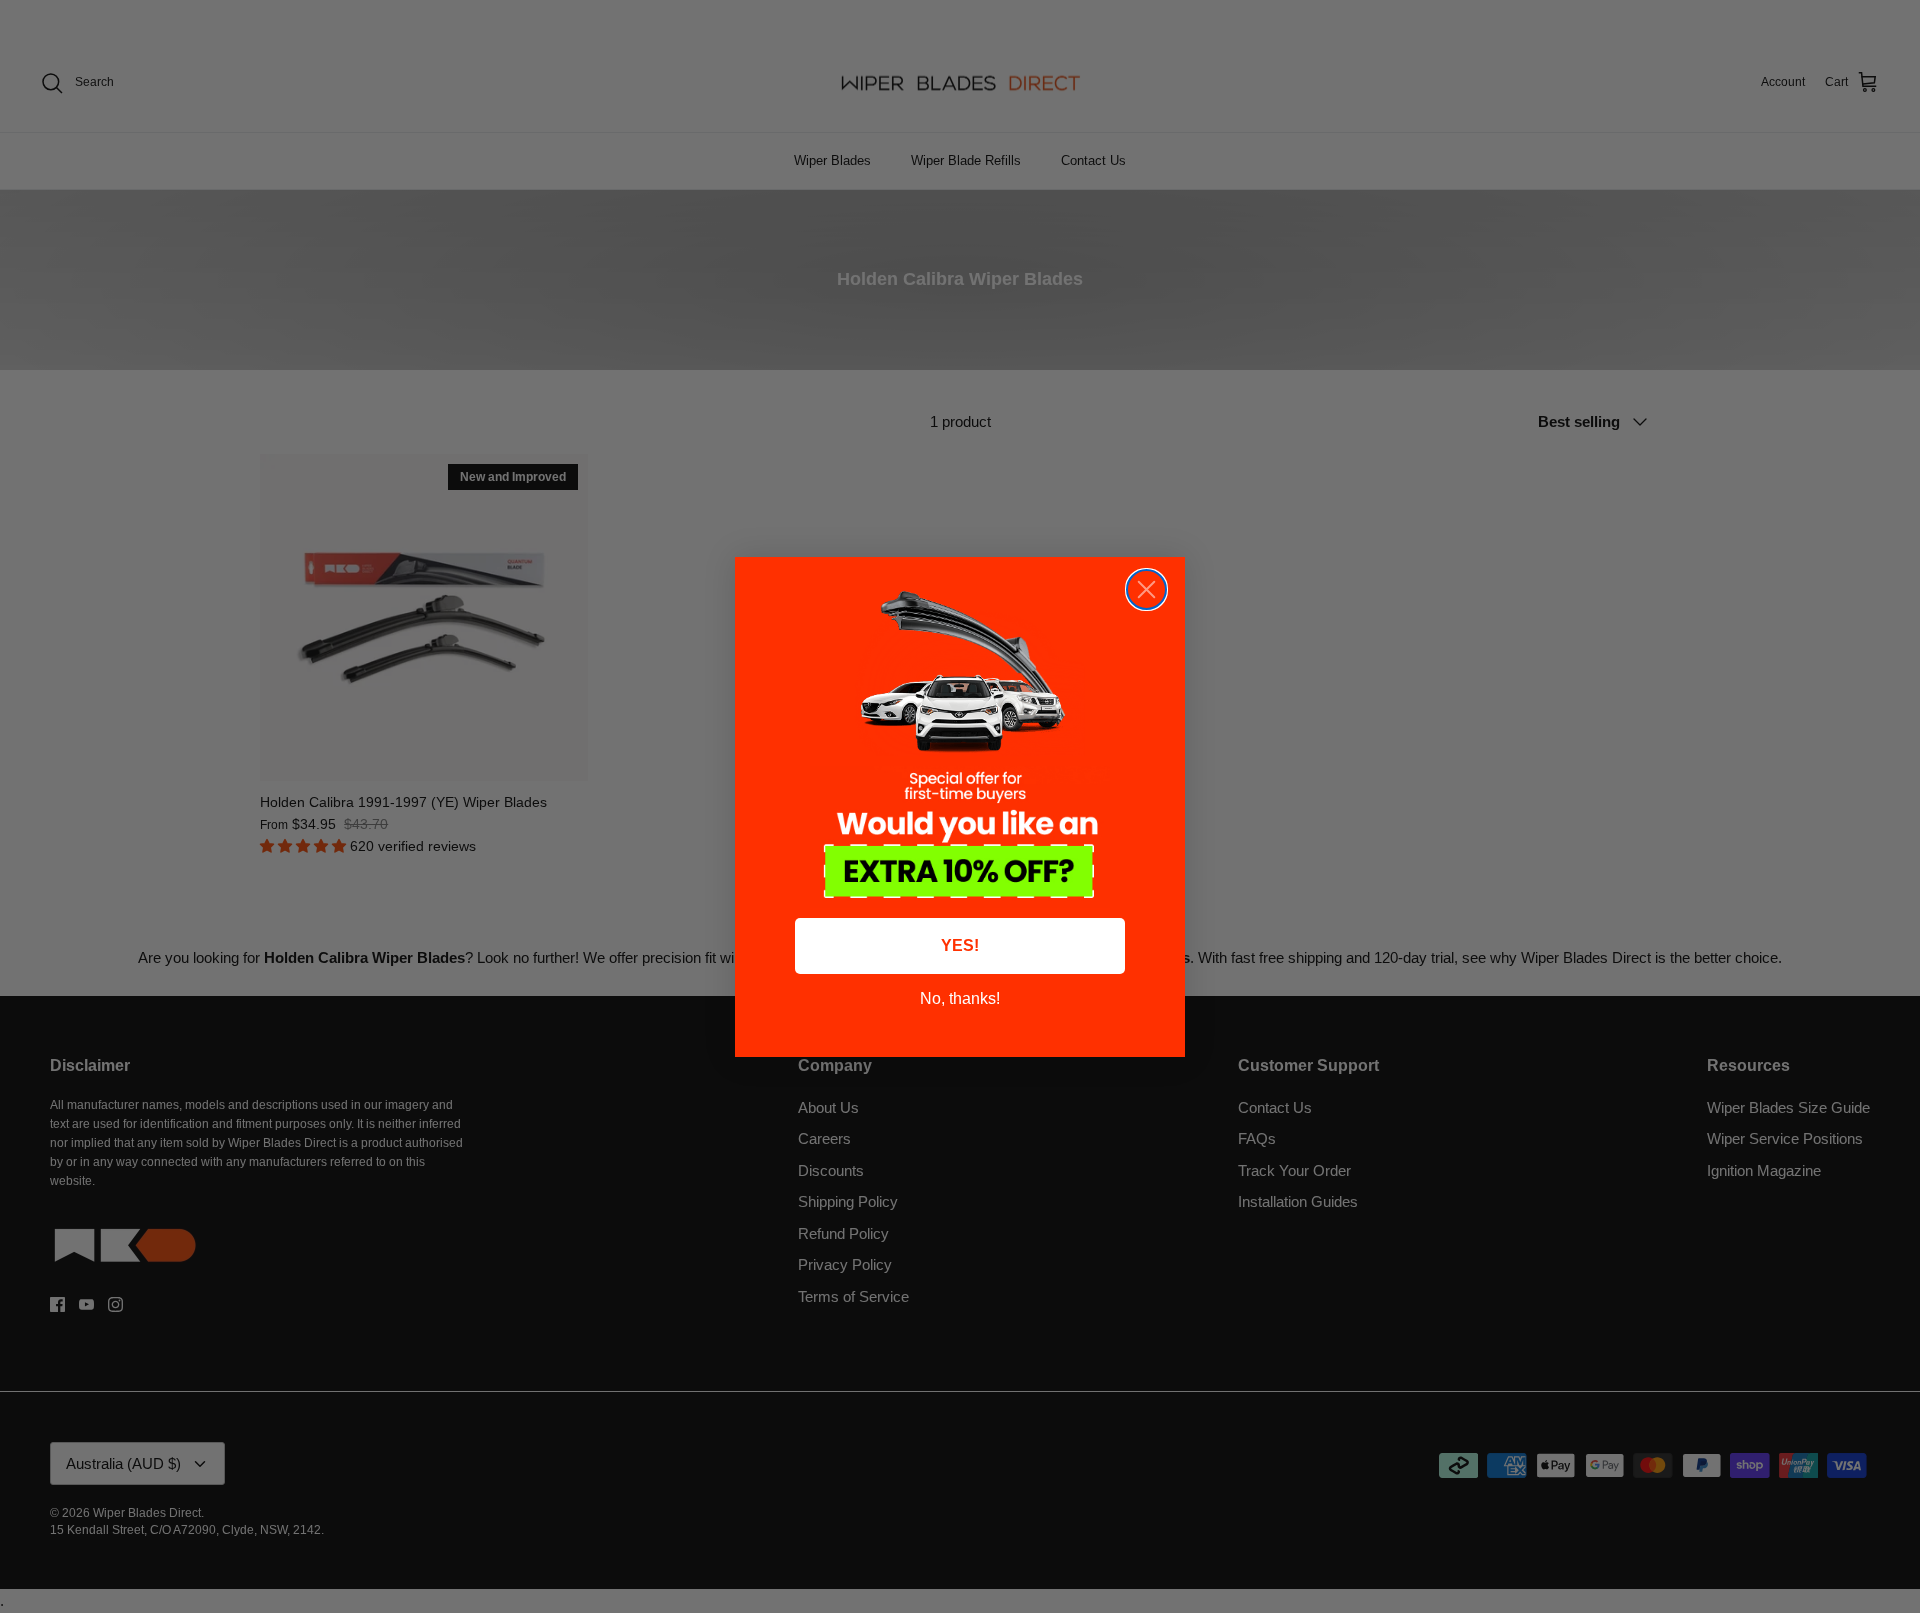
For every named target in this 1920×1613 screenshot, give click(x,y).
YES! (960, 945)
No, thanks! (960, 998)
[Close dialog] (1146, 589)
